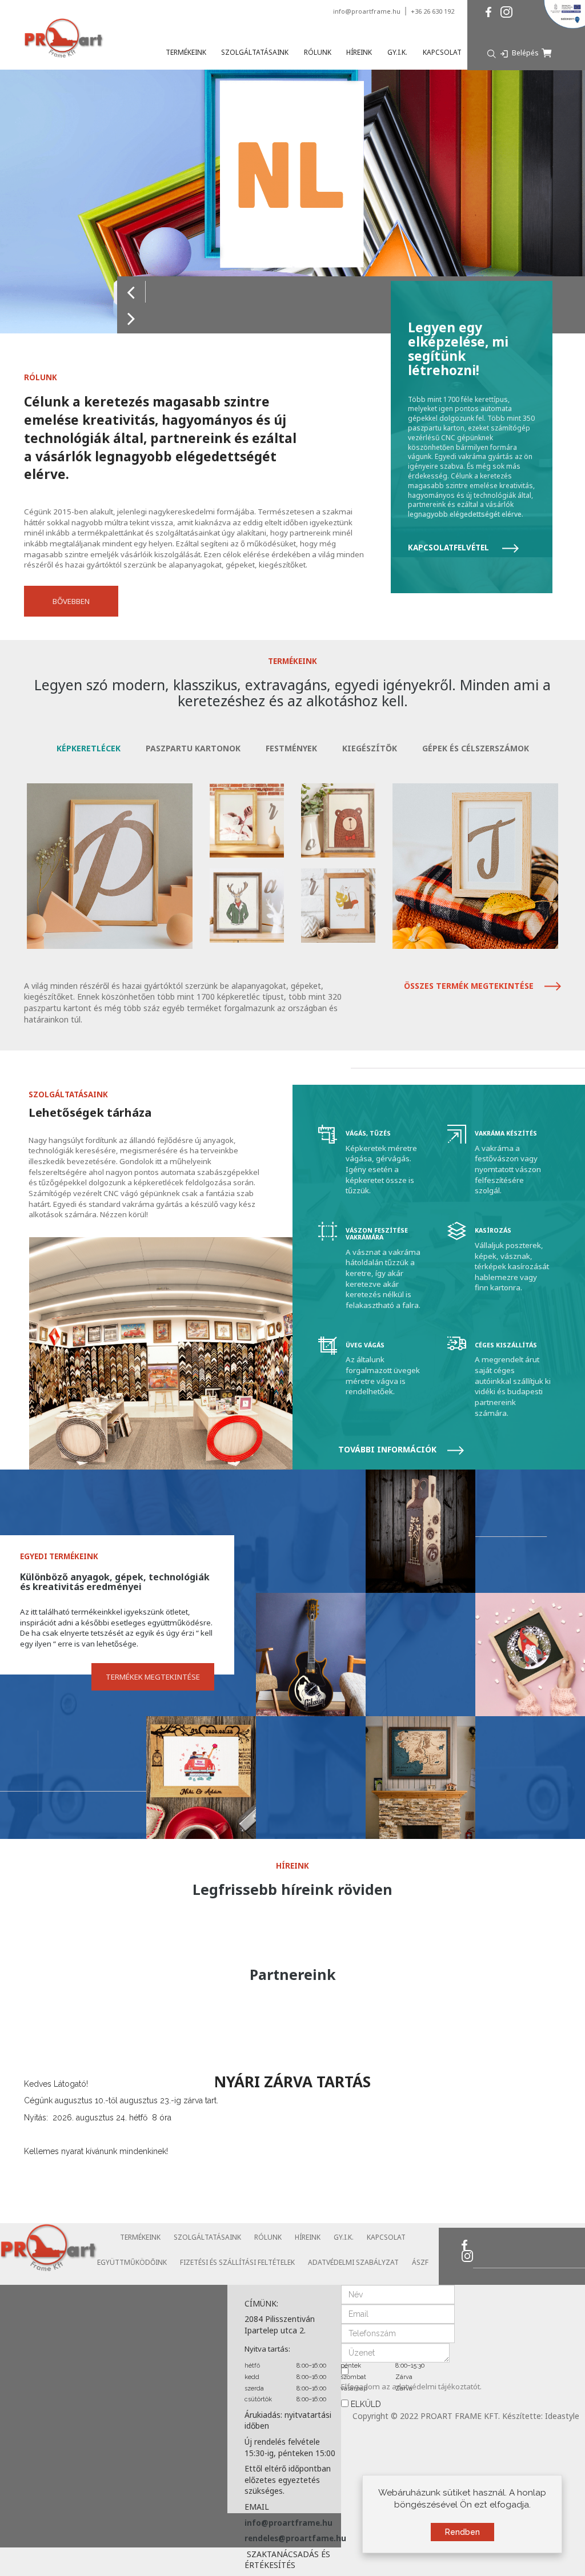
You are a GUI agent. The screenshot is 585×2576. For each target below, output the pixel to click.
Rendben (462, 2532)
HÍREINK (308, 2237)
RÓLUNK (268, 2237)
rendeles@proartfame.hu (295, 2538)
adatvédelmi (415, 2386)
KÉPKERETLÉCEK (89, 748)
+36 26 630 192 (432, 11)
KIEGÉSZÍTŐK (370, 748)
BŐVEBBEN (71, 601)
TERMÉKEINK (140, 2237)
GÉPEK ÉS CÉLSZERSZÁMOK (476, 748)
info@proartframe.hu (367, 11)
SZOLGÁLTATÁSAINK (207, 2237)
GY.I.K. (344, 2237)
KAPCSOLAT (386, 2237)
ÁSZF (420, 2262)
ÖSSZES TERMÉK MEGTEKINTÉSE (470, 986)
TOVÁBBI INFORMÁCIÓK (388, 1449)
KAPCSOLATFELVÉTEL (449, 548)
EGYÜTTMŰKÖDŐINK (132, 2262)
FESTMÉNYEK (291, 748)
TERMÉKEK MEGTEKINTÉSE (153, 1677)
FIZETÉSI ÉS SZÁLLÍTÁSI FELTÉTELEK (237, 2262)
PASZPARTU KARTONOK (193, 748)
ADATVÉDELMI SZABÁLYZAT (353, 2262)
